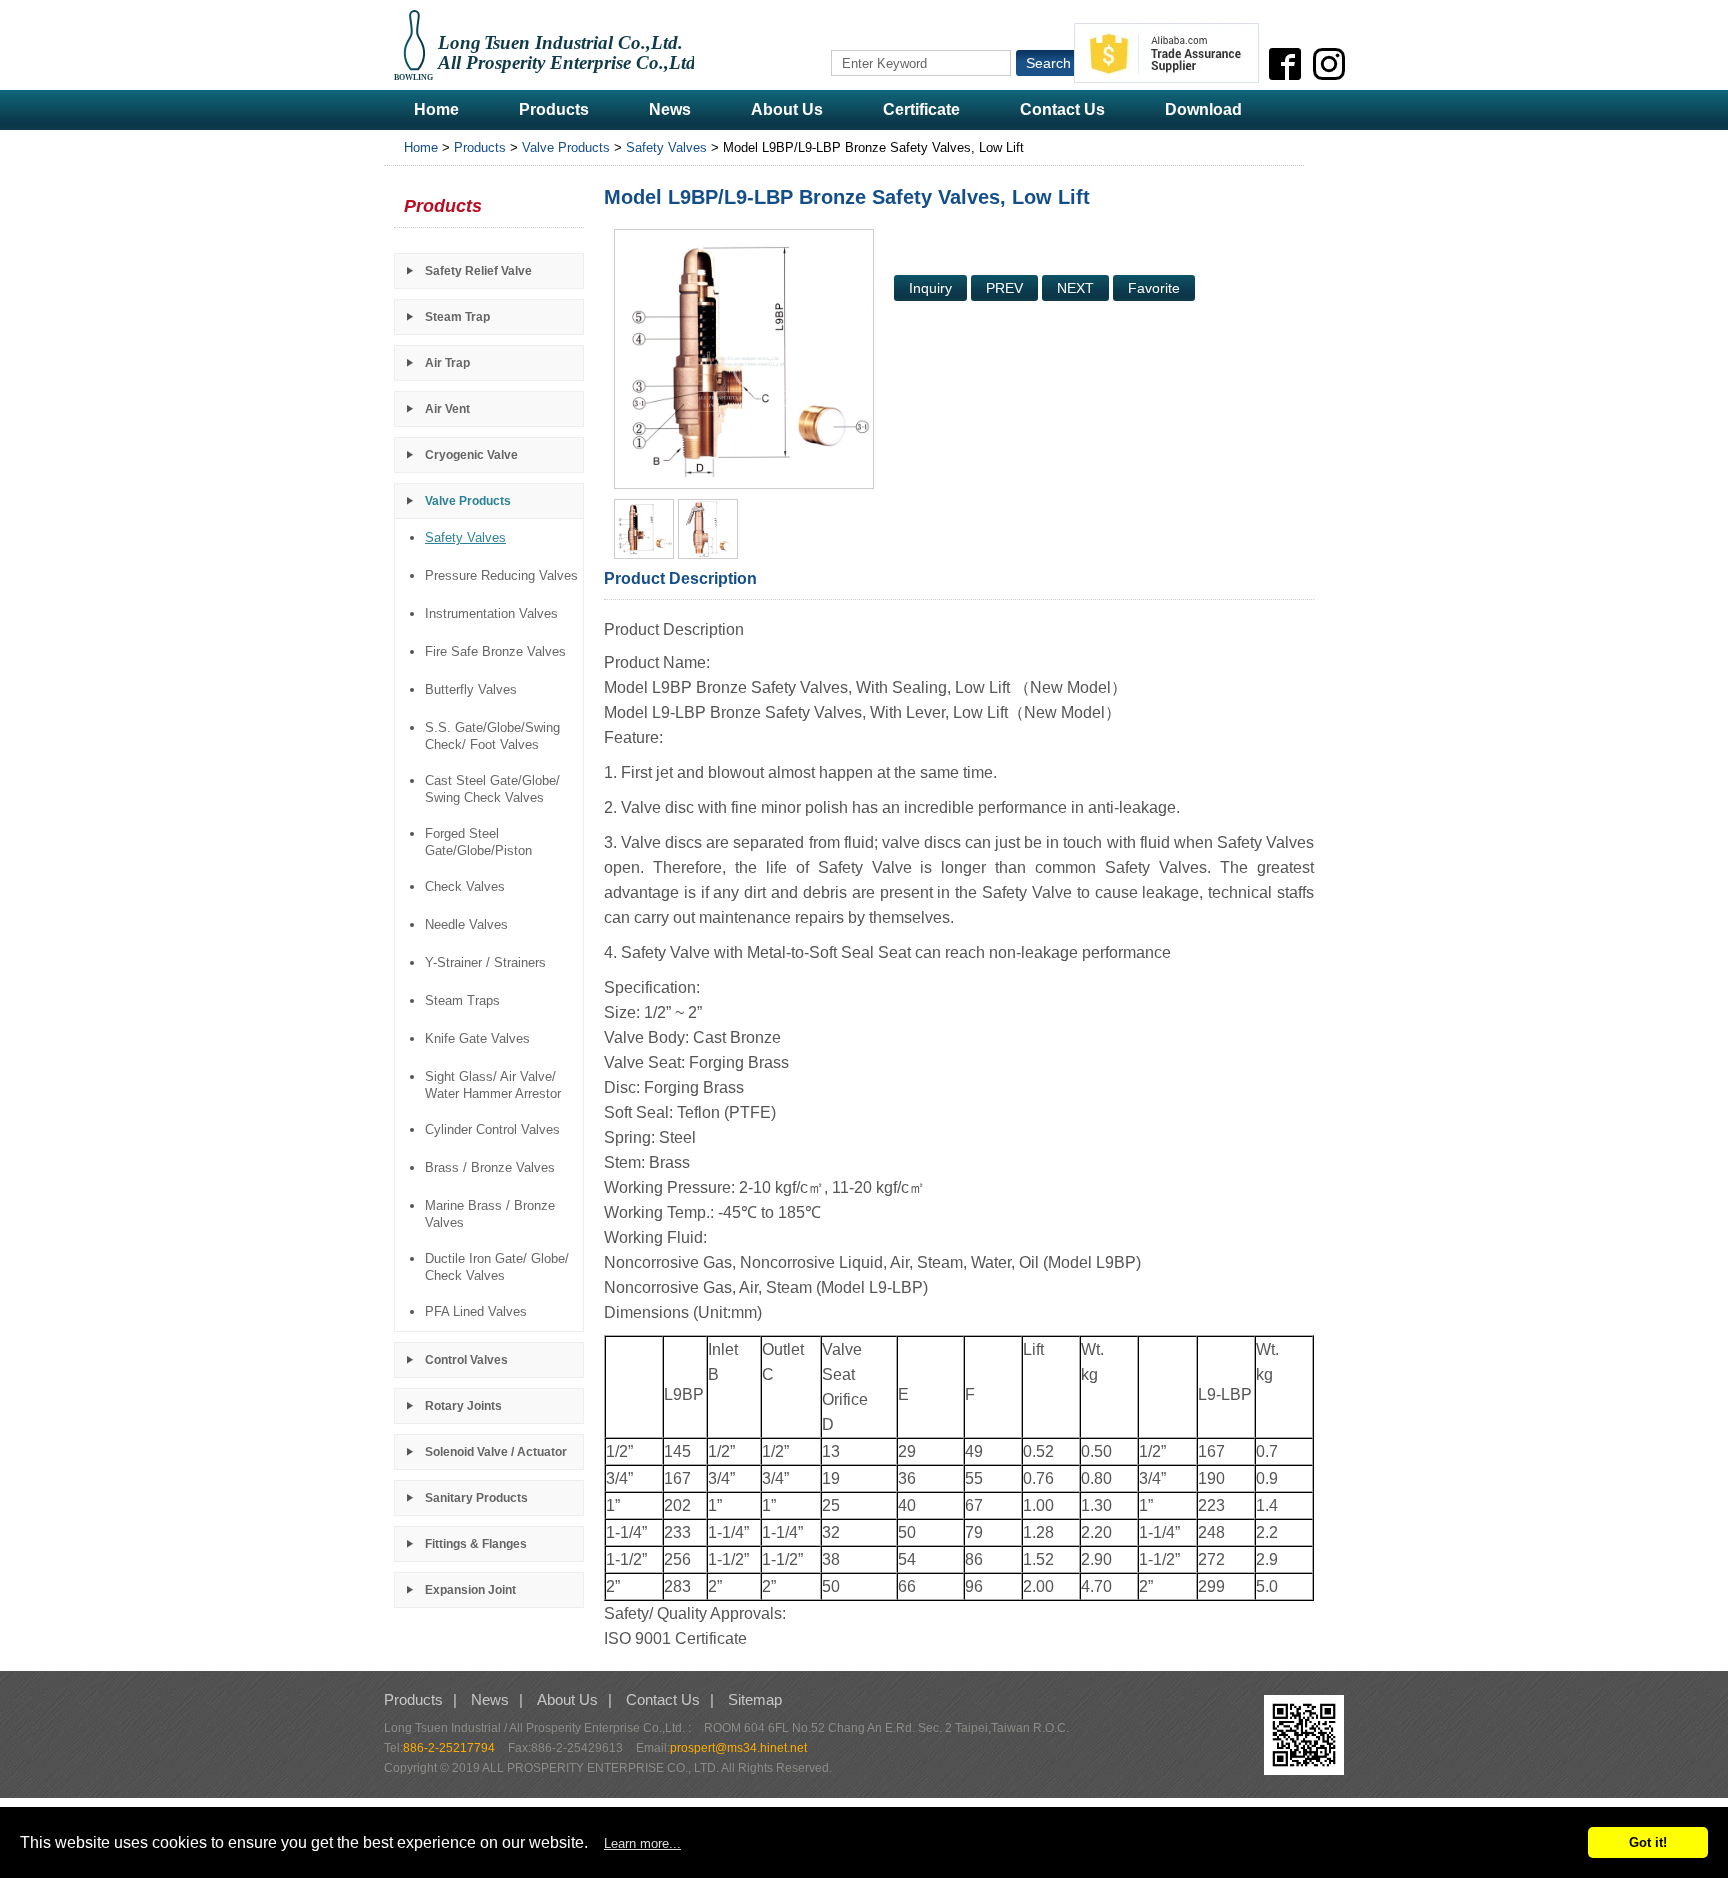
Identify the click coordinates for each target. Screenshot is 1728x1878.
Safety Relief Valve (478, 271)
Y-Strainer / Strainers (485, 962)
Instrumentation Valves (491, 613)
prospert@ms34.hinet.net (738, 1748)
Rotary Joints (463, 1406)
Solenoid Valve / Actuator (496, 1452)
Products (554, 109)
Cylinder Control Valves (492, 1129)
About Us (787, 109)
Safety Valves (666, 147)
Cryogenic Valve (471, 455)
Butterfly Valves (471, 689)
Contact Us (1062, 109)
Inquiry (930, 288)
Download (1203, 109)
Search (1048, 63)
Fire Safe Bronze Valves (495, 651)
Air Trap (447, 363)
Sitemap (755, 1699)
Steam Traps (462, 1000)
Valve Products (566, 147)
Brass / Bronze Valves (490, 1167)
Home (436, 109)
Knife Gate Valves (477, 1038)
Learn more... (642, 1843)
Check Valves (465, 886)
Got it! (1648, 1842)
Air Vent (447, 409)
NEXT (1075, 288)
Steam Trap (457, 317)
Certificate (921, 109)
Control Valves (466, 1360)
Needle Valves (466, 924)
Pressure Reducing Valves (501, 575)
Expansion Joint (470, 1590)
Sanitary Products (476, 1498)
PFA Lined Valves (476, 1311)
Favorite (1154, 288)
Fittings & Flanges (476, 1544)
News (670, 109)
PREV (1004, 288)
